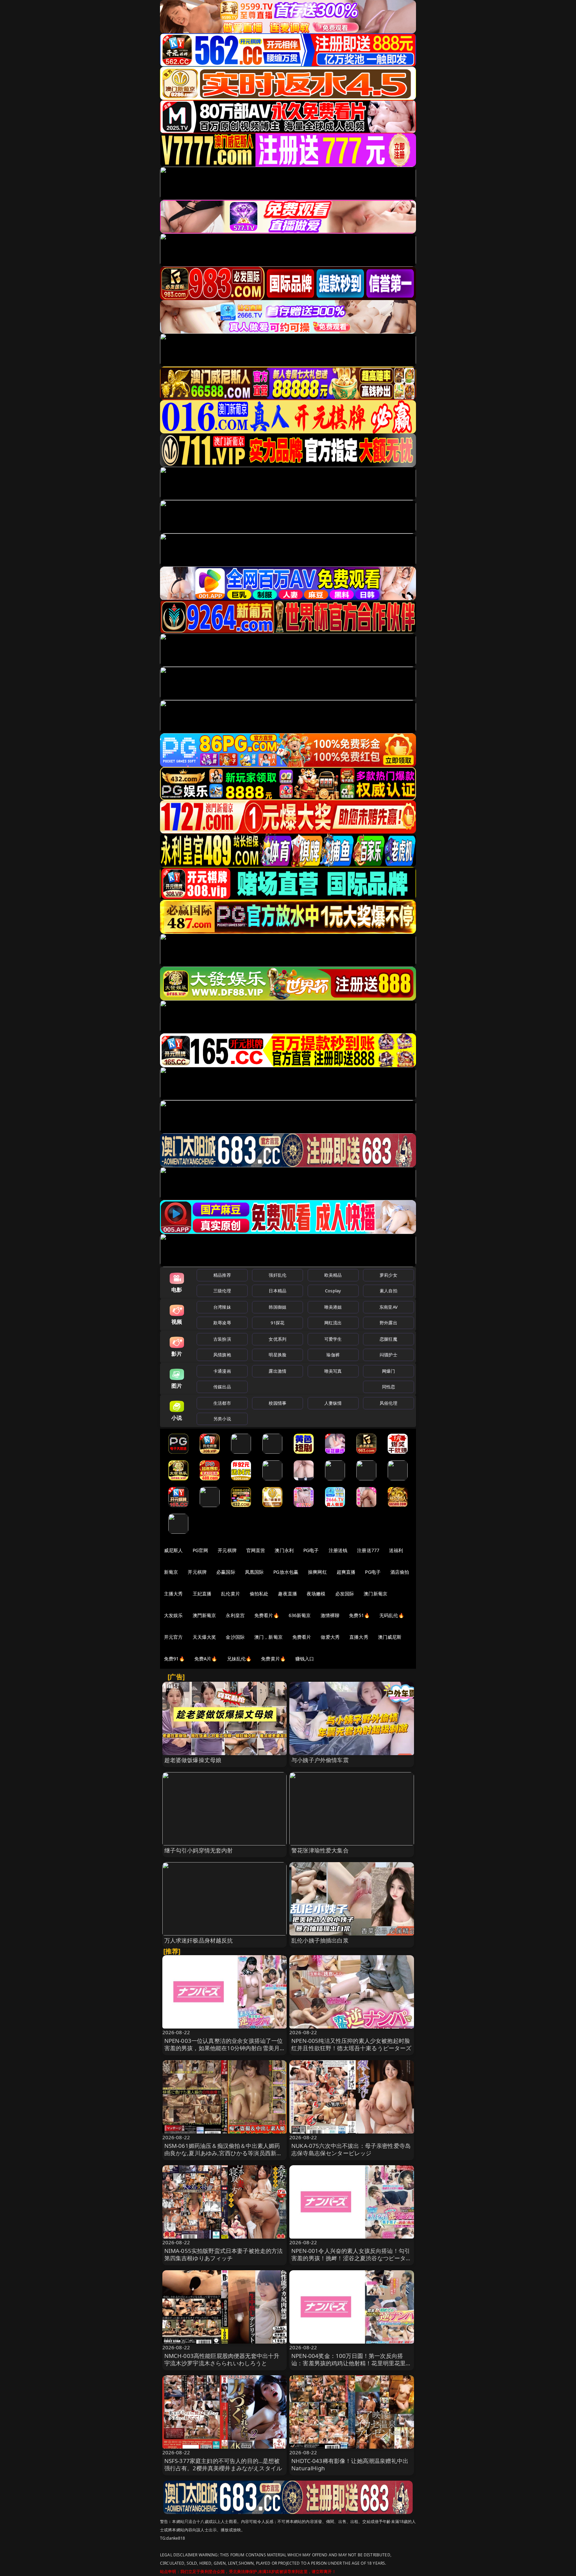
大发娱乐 (173, 1615)
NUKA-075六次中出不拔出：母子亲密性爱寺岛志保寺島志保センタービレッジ (351, 2149)
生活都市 (222, 1403)
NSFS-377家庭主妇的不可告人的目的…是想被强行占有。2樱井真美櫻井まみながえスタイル (223, 2464)
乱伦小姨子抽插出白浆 (320, 1940)
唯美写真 (333, 1371)
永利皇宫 (235, 1615)
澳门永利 (284, 1550)
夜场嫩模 (316, 1594)
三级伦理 (222, 1291)
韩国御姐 (277, 1307)
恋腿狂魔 (388, 1339)
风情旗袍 (222, 1355)
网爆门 (388, 1371)
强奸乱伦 (277, 1275)
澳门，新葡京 (268, 1637)
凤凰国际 (254, 1572)
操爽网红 (317, 1572)
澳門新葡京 (204, 1615)
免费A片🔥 (206, 1659)
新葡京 (171, 1572)
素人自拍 (388, 1291)
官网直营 (256, 1550)
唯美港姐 (333, 1307)
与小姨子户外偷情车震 (320, 1760)
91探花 (277, 1323)
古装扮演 (222, 1339)
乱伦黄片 (230, 1594)
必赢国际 (226, 1572)
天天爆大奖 (204, 1637)
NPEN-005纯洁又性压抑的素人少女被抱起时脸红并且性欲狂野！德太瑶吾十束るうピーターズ (351, 2044)
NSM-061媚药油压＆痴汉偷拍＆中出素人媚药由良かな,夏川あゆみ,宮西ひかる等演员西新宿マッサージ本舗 (223, 2153)
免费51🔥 (359, 1615)
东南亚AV (388, 1307)
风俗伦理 (388, 1403)
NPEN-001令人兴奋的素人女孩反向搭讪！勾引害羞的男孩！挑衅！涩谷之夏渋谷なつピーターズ (351, 2258)
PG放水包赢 (286, 1572)
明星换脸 (277, 1355)
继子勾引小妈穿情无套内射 (199, 1850)
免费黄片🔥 (273, 1659)
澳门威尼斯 (390, 1637)
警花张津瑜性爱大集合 (320, 1850)
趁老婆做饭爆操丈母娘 (193, 1760)
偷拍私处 (259, 1594)
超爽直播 (346, 1572)
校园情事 (277, 1403)
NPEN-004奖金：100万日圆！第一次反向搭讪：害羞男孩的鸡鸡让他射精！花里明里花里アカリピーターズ (351, 2363)
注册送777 (368, 1550)
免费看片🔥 (267, 1615)
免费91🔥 (174, 1659)
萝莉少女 (388, 1275)
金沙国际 (235, 1637)
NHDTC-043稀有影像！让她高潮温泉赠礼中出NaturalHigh (350, 2464)
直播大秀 (359, 1637)
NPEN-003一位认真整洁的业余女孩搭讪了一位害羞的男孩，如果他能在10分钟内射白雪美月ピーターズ (224, 2048)
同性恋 (388, 1387)
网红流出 (333, 1323)
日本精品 (277, 1291)
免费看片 (302, 1637)
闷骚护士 (388, 1355)
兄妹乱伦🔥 (239, 1659)
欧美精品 (333, 1275)
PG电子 (311, 1550)
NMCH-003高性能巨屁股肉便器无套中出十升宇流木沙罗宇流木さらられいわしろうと (222, 2359)
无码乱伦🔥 (392, 1615)
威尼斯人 (173, 1550)
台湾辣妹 (222, 1307)
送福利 (396, 1550)
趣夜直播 (287, 1594)
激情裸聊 (330, 1615)
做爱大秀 (330, 1637)
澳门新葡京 (375, 1594)
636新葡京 (300, 1615)
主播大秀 (173, 1594)
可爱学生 (333, 1339)
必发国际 (345, 1594)
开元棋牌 (227, 1550)
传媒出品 (222, 1387)
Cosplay (333, 1291)
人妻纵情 (333, 1403)
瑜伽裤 (333, 1355)
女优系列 (277, 1339)
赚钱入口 (305, 1659)
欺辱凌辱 (222, 1323)
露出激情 (277, 1371)
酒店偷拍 (400, 1572)
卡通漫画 (222, 1371)
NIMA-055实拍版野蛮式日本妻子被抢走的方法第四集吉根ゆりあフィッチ (224, 2254)
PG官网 (200, 1550)
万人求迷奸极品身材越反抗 (199, 1940)
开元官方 (173, 1637)
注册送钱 (338, 1550)
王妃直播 (202, 1594)
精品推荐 (222, 1275)
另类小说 (222, 1419)
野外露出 (388, 1323)
